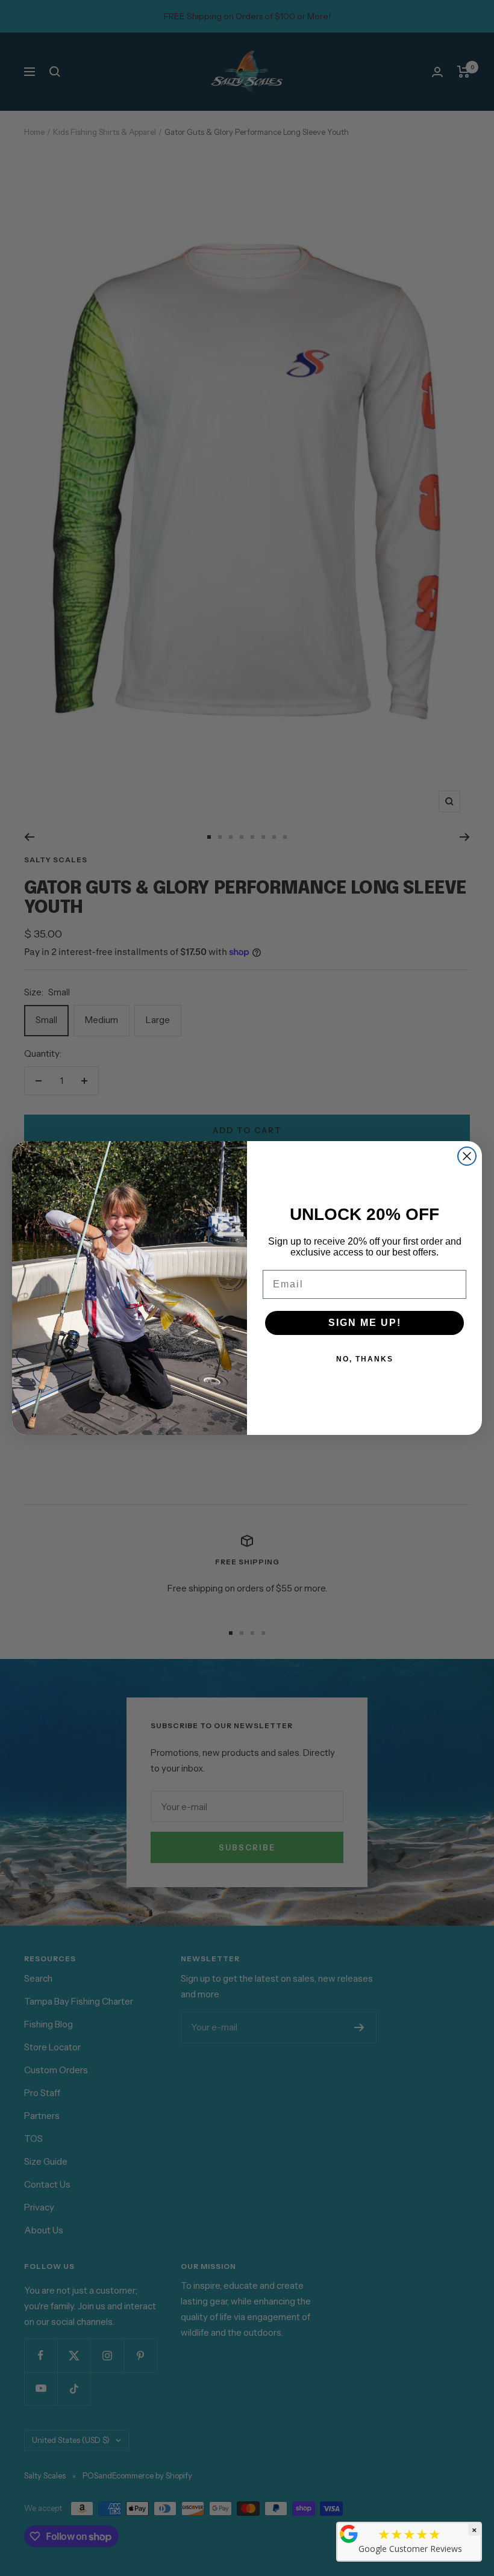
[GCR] (349, 2534)
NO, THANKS (365, 1359)
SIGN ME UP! (365, 1323)
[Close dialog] (467, 1156)
